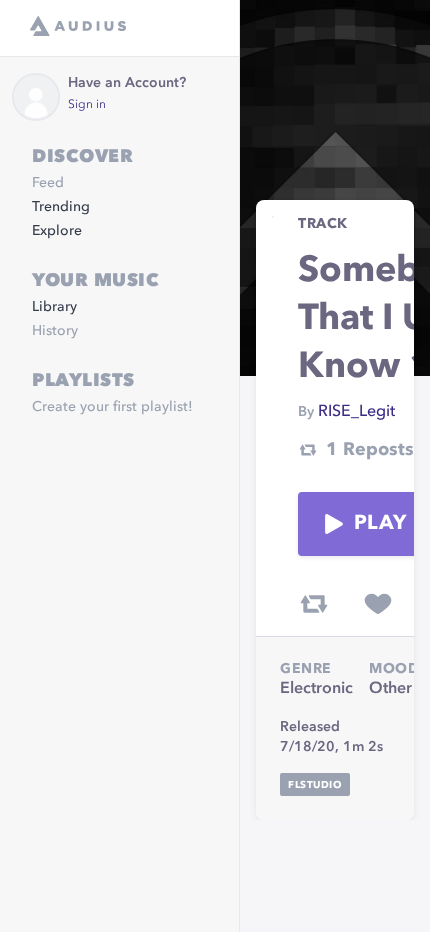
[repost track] (314, 604)
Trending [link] (61, 207)
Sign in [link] (87, 105)
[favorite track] (378, 604)
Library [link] (54, 307)
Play (380, 524)
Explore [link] (57, 231)
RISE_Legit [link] (356, 412)
